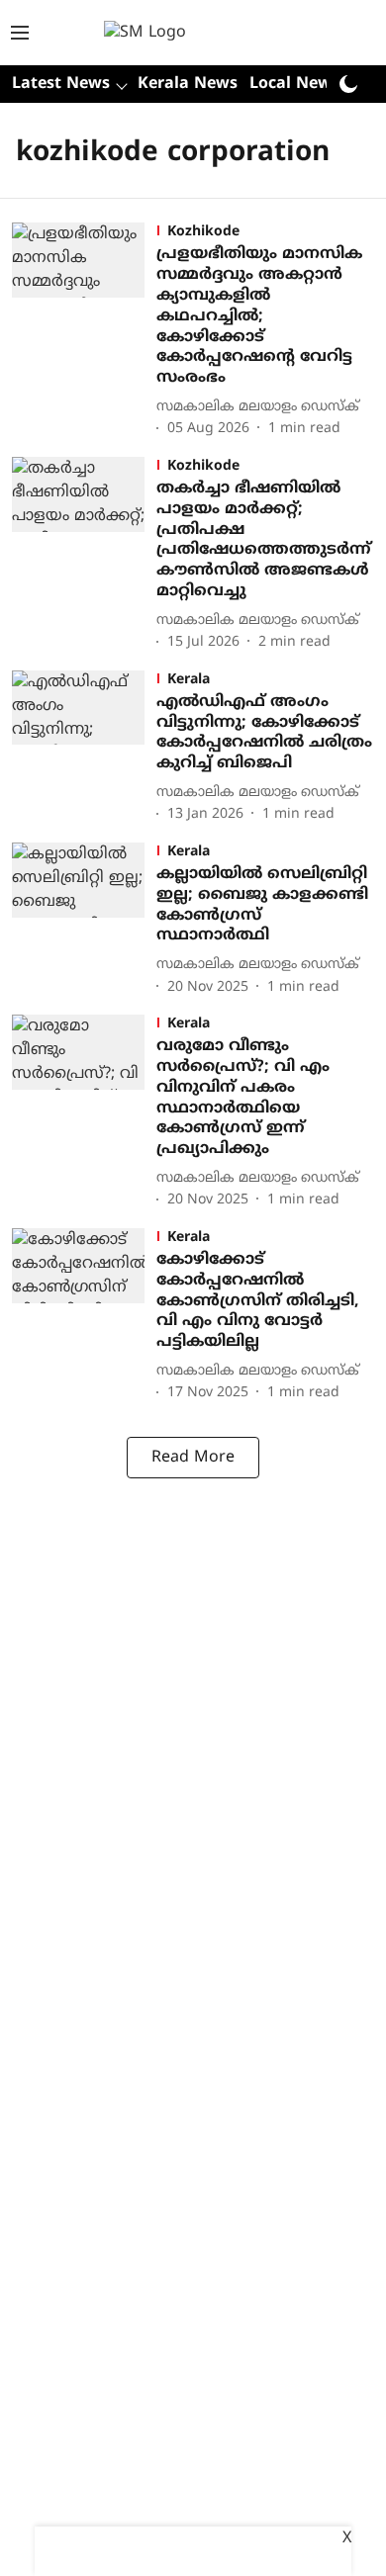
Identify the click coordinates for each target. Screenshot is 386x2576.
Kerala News (188, 84)
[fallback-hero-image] (84, 332)
